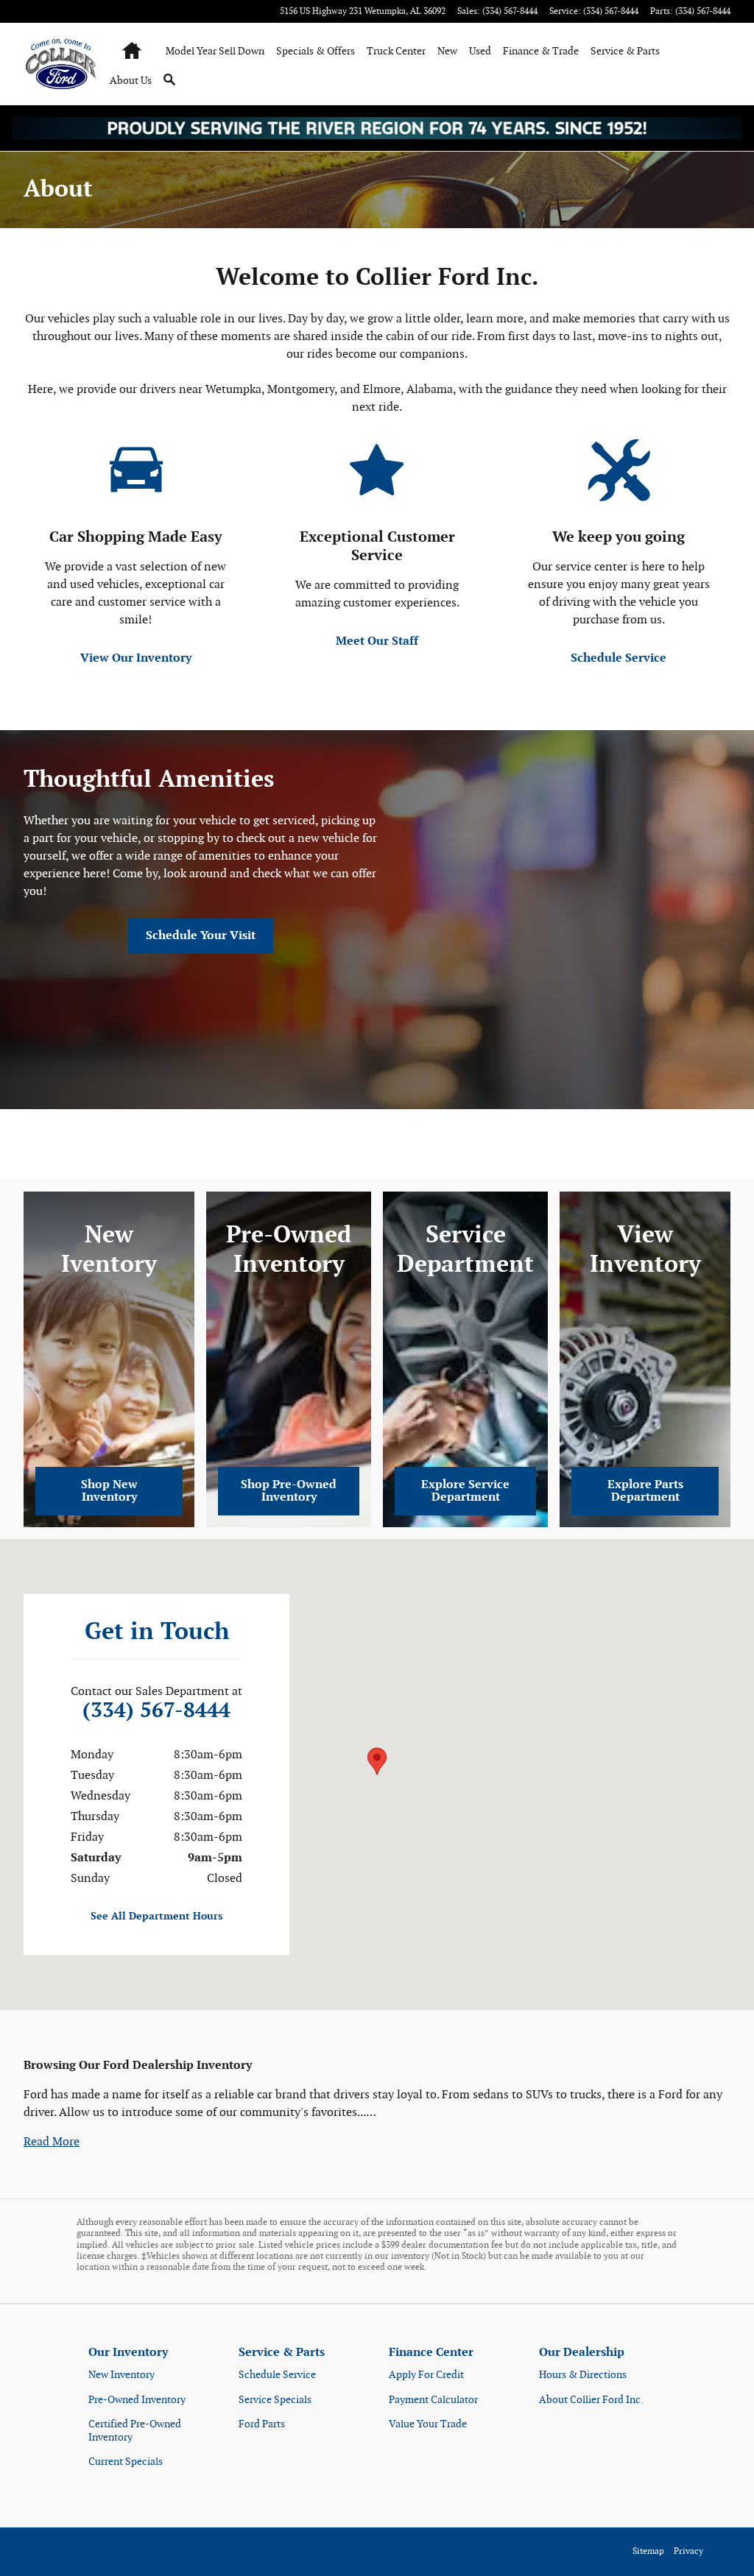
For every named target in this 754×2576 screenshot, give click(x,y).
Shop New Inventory (109, 1492)
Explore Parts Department (645, 1492)
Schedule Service (619, 658)
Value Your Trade (428, 2424)
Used (480, 51)
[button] (52, 2142)
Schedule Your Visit (201, 936)
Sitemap (648, 2551)
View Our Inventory (136, 658)
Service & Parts (625, 51)
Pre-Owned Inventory (137, 2400)
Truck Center (396, 51)
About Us (131, 81)
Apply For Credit (426, 2375)
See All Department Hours (156, 1916)
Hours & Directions (583, 2375)
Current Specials (126, 2462)
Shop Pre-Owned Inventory (289, 1492)
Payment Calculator (433, 2400)
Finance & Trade (541, 51)
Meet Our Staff (377, 641)
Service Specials (275, 2400)
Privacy (688, 2551)
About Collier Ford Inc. (591, 2400)
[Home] (62, 64)
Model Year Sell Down (215, 51)
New (447, 51)
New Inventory (121, 2375)
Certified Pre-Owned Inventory (135, 2431)
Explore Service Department (465, 1492)
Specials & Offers (316, 51)
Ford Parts (262, 2424)
